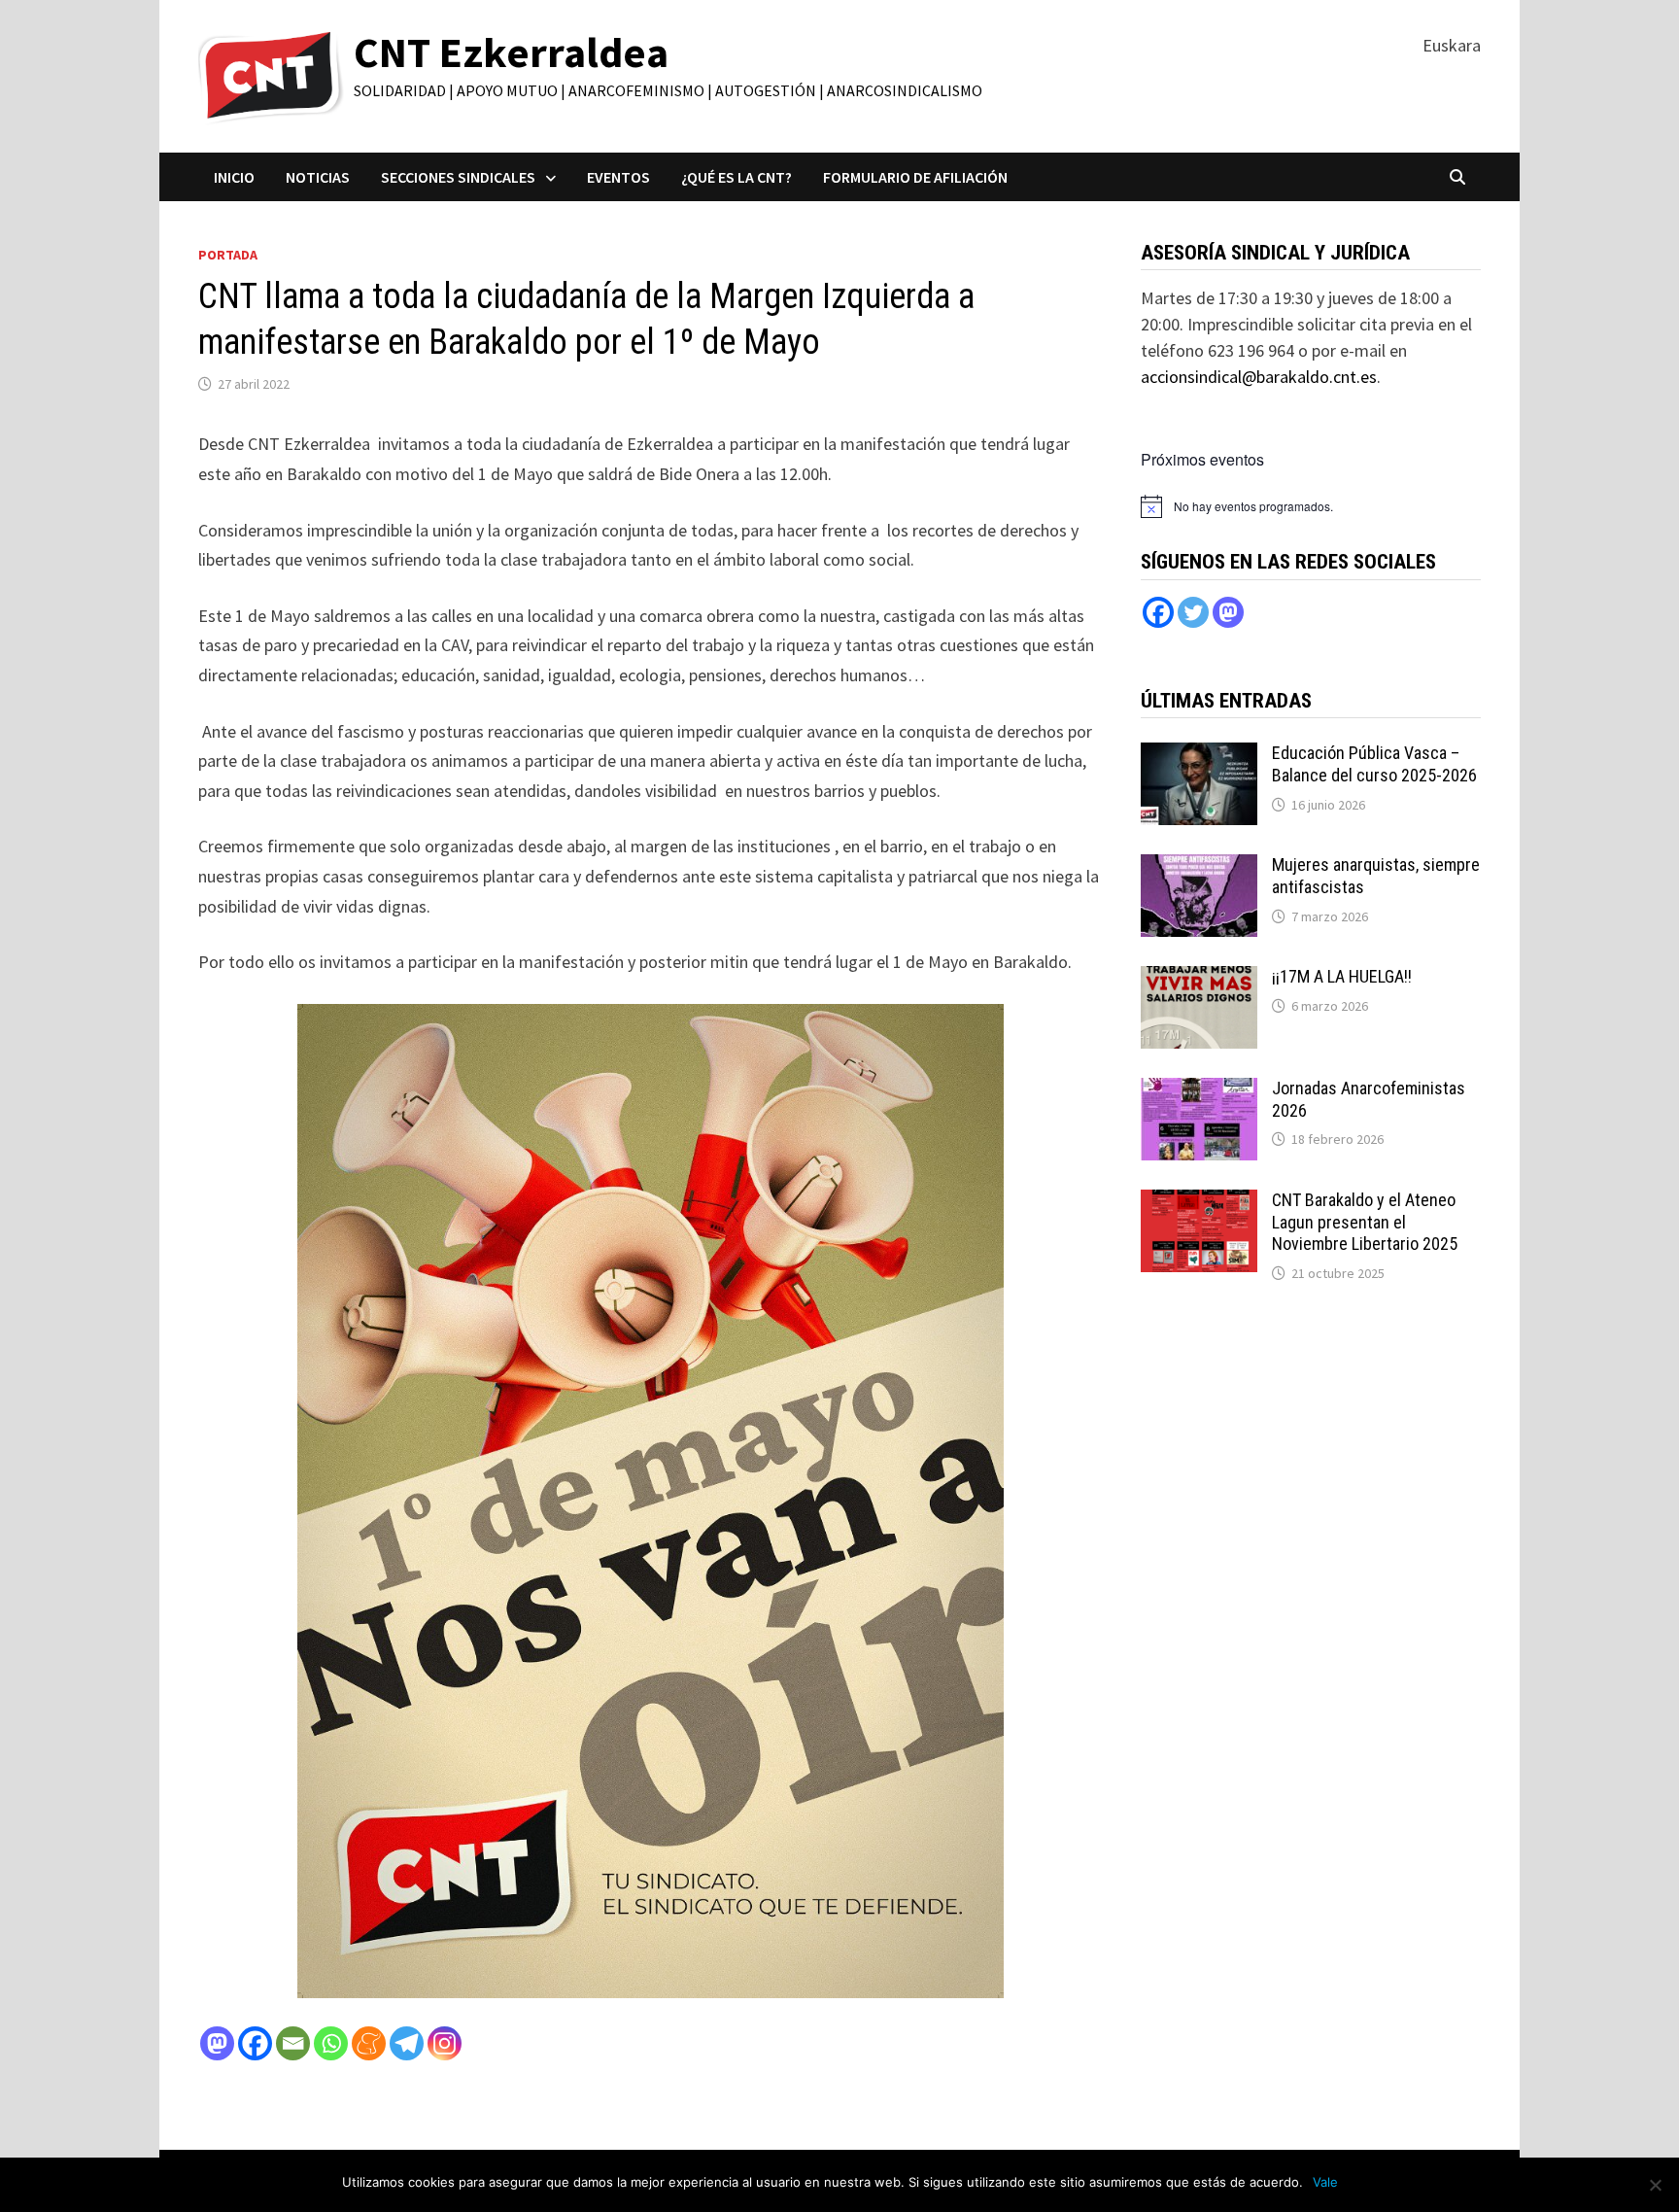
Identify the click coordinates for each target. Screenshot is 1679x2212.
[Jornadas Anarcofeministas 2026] (1199, 1091)
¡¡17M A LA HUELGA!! (1342, 976)
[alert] (1253, 507)
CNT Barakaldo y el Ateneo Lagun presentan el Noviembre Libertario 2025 (1365, 1222)
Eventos (618, 177)
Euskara (1452, 45)
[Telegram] (407, 2043)
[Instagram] (445, 2043)
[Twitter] (1193, 612)
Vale (1325, 2182)
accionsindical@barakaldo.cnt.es (1259, 377)
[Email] (293, 2043)
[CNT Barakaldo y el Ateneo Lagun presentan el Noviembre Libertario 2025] (1199, 1203)
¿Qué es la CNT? (737, 177)
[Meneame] (369, 2043)
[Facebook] (255, 2043)
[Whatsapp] (331, 2043)
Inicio (234, 177)
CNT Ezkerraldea (511, 52)
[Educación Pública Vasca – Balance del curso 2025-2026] (1199, 756)
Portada (228, 255)
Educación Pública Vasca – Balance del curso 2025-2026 (1374, 764)
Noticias (318, 177)
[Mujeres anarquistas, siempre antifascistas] (1199, 867)
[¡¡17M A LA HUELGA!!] (1199, 979)
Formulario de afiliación (915, 177)
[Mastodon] (217, 2043)
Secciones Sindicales (458, 177)
